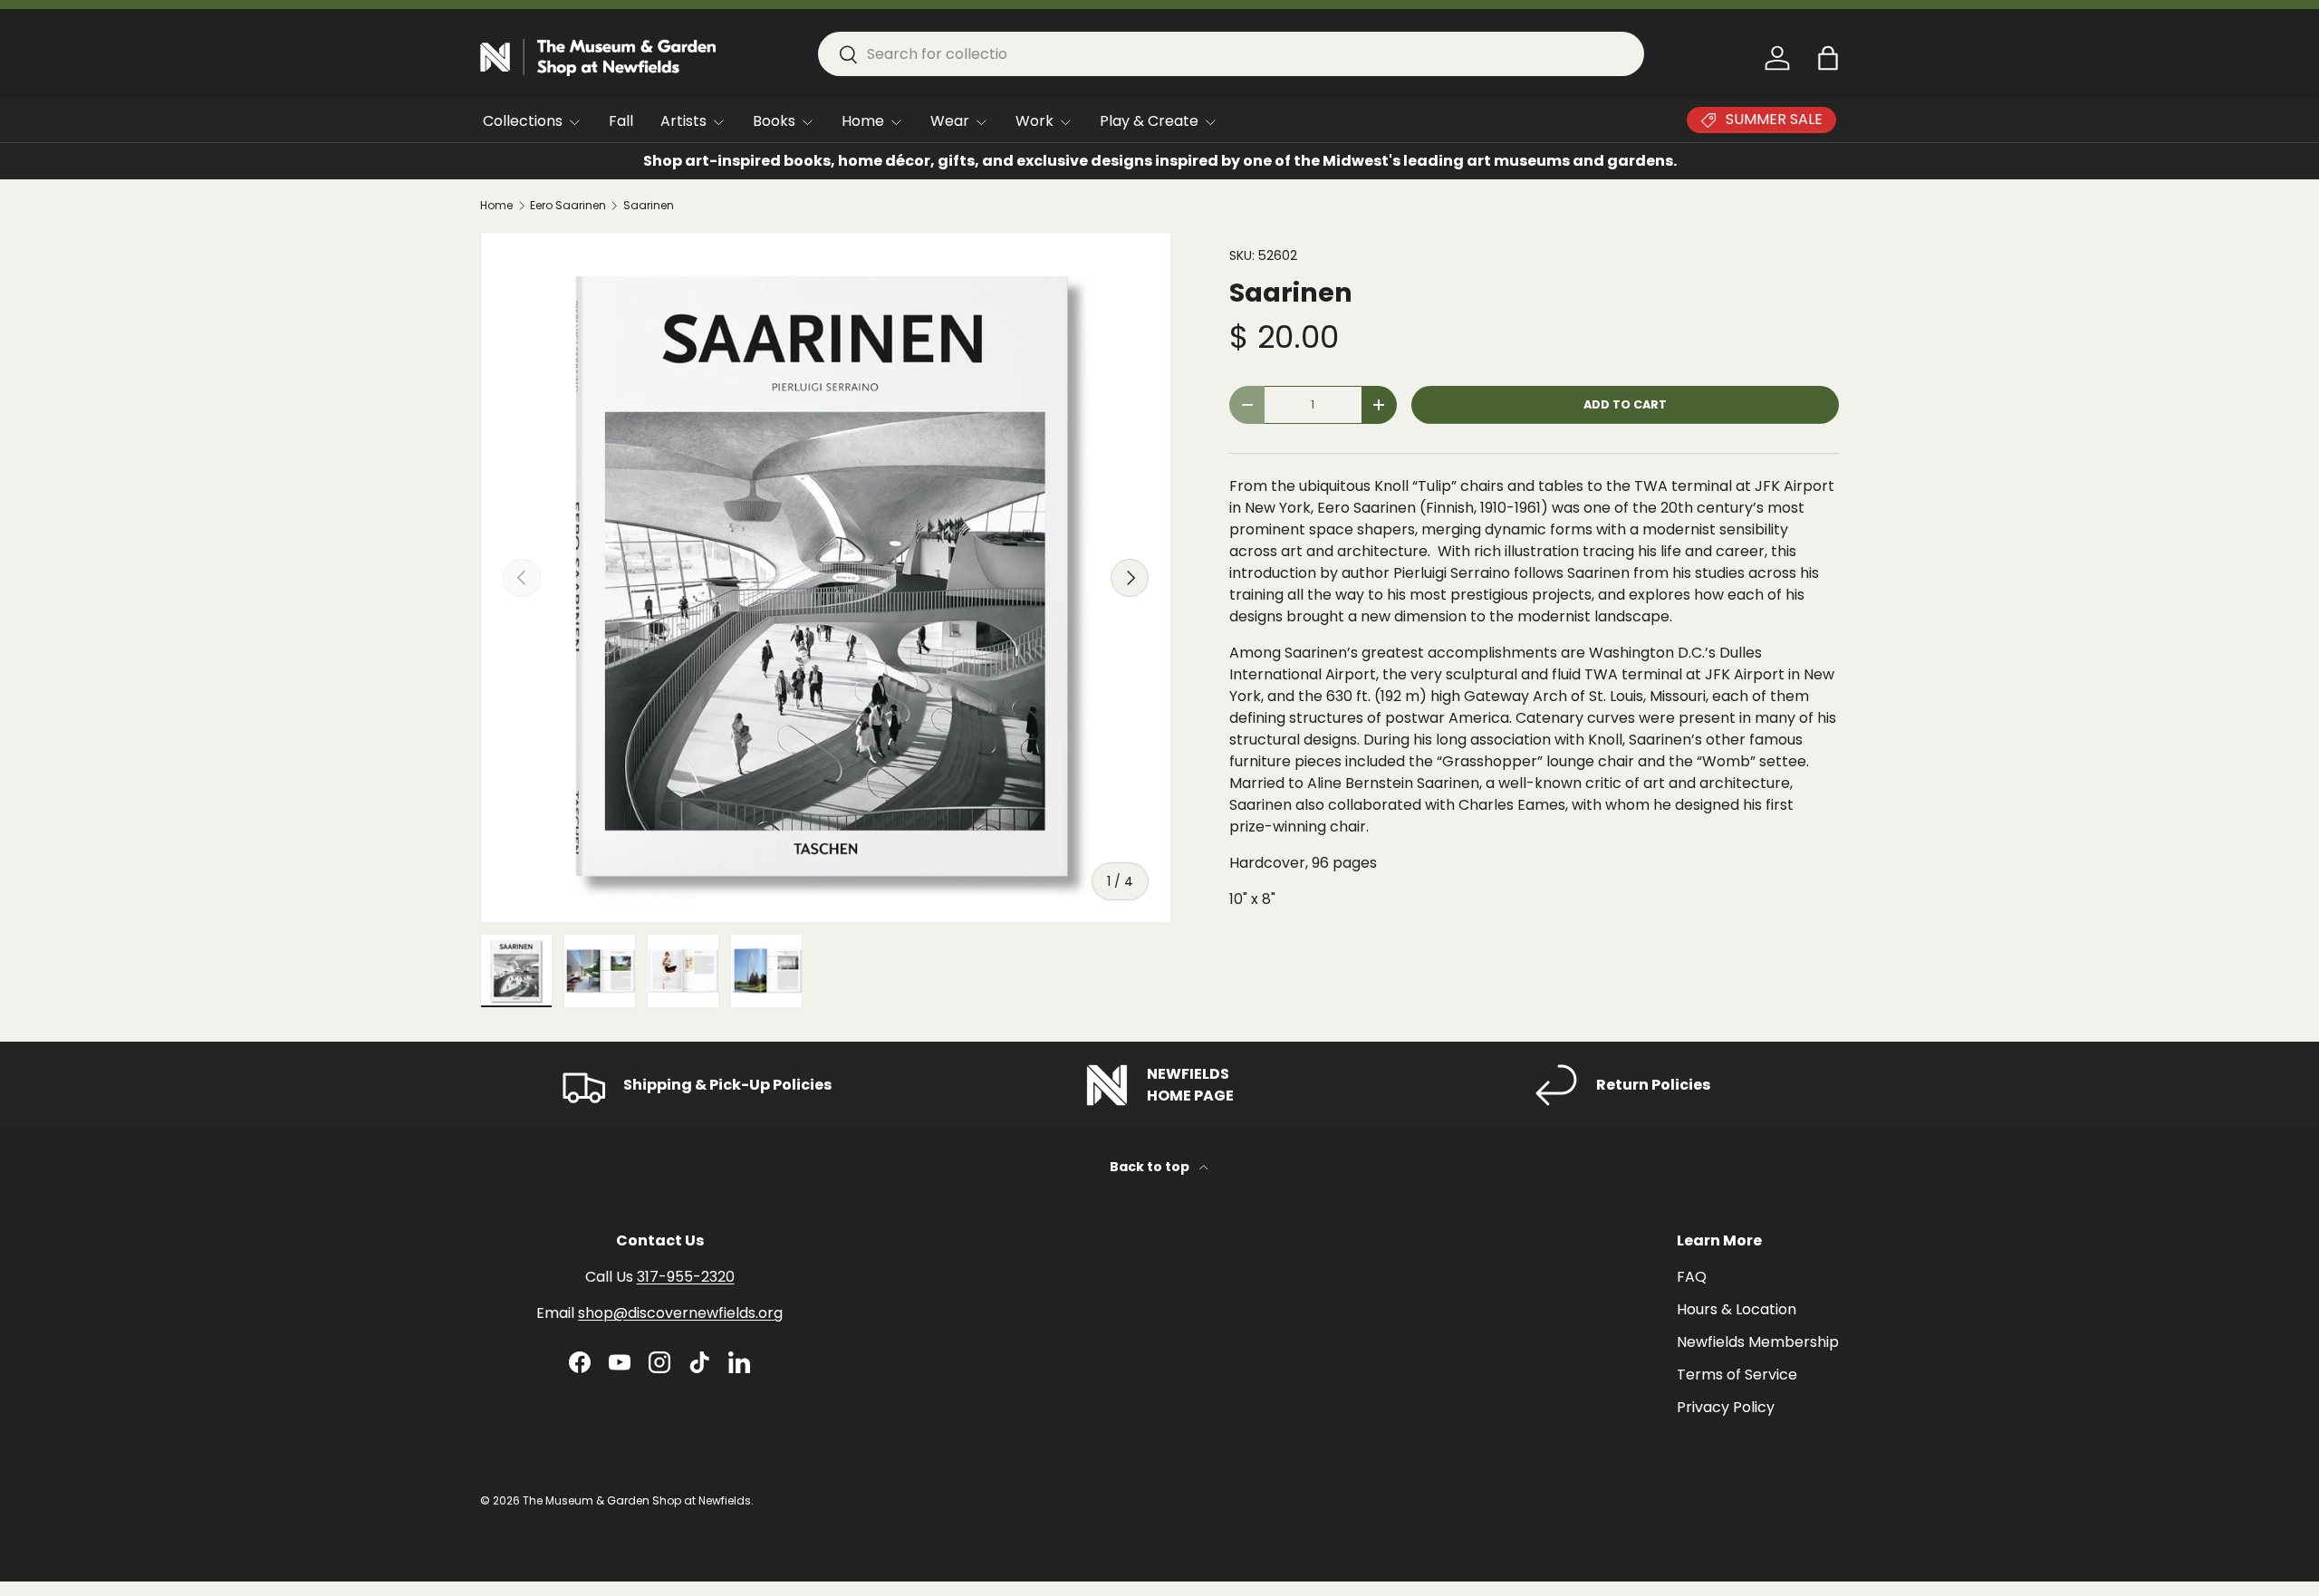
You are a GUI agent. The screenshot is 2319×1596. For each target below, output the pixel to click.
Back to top (1151, 1167)
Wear (950, 121)
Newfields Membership (1758, 1342)
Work (1034, 121)
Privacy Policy (1726, 1407)
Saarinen (649, 206)
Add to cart (1625, 404)
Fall (621, 121)
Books (774, 121)
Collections (523, 121)
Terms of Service (1737, 1375)
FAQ (1692, 1277)
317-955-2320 (686, 1277)
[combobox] (1231, 54)
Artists (683, 121)
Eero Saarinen (568, 206)
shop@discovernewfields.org (680, 1313)
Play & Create (1149, 121)
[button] (1828, 58)
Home (863, 121)
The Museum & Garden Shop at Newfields (637, 1500)
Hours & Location (1737, 1309)
